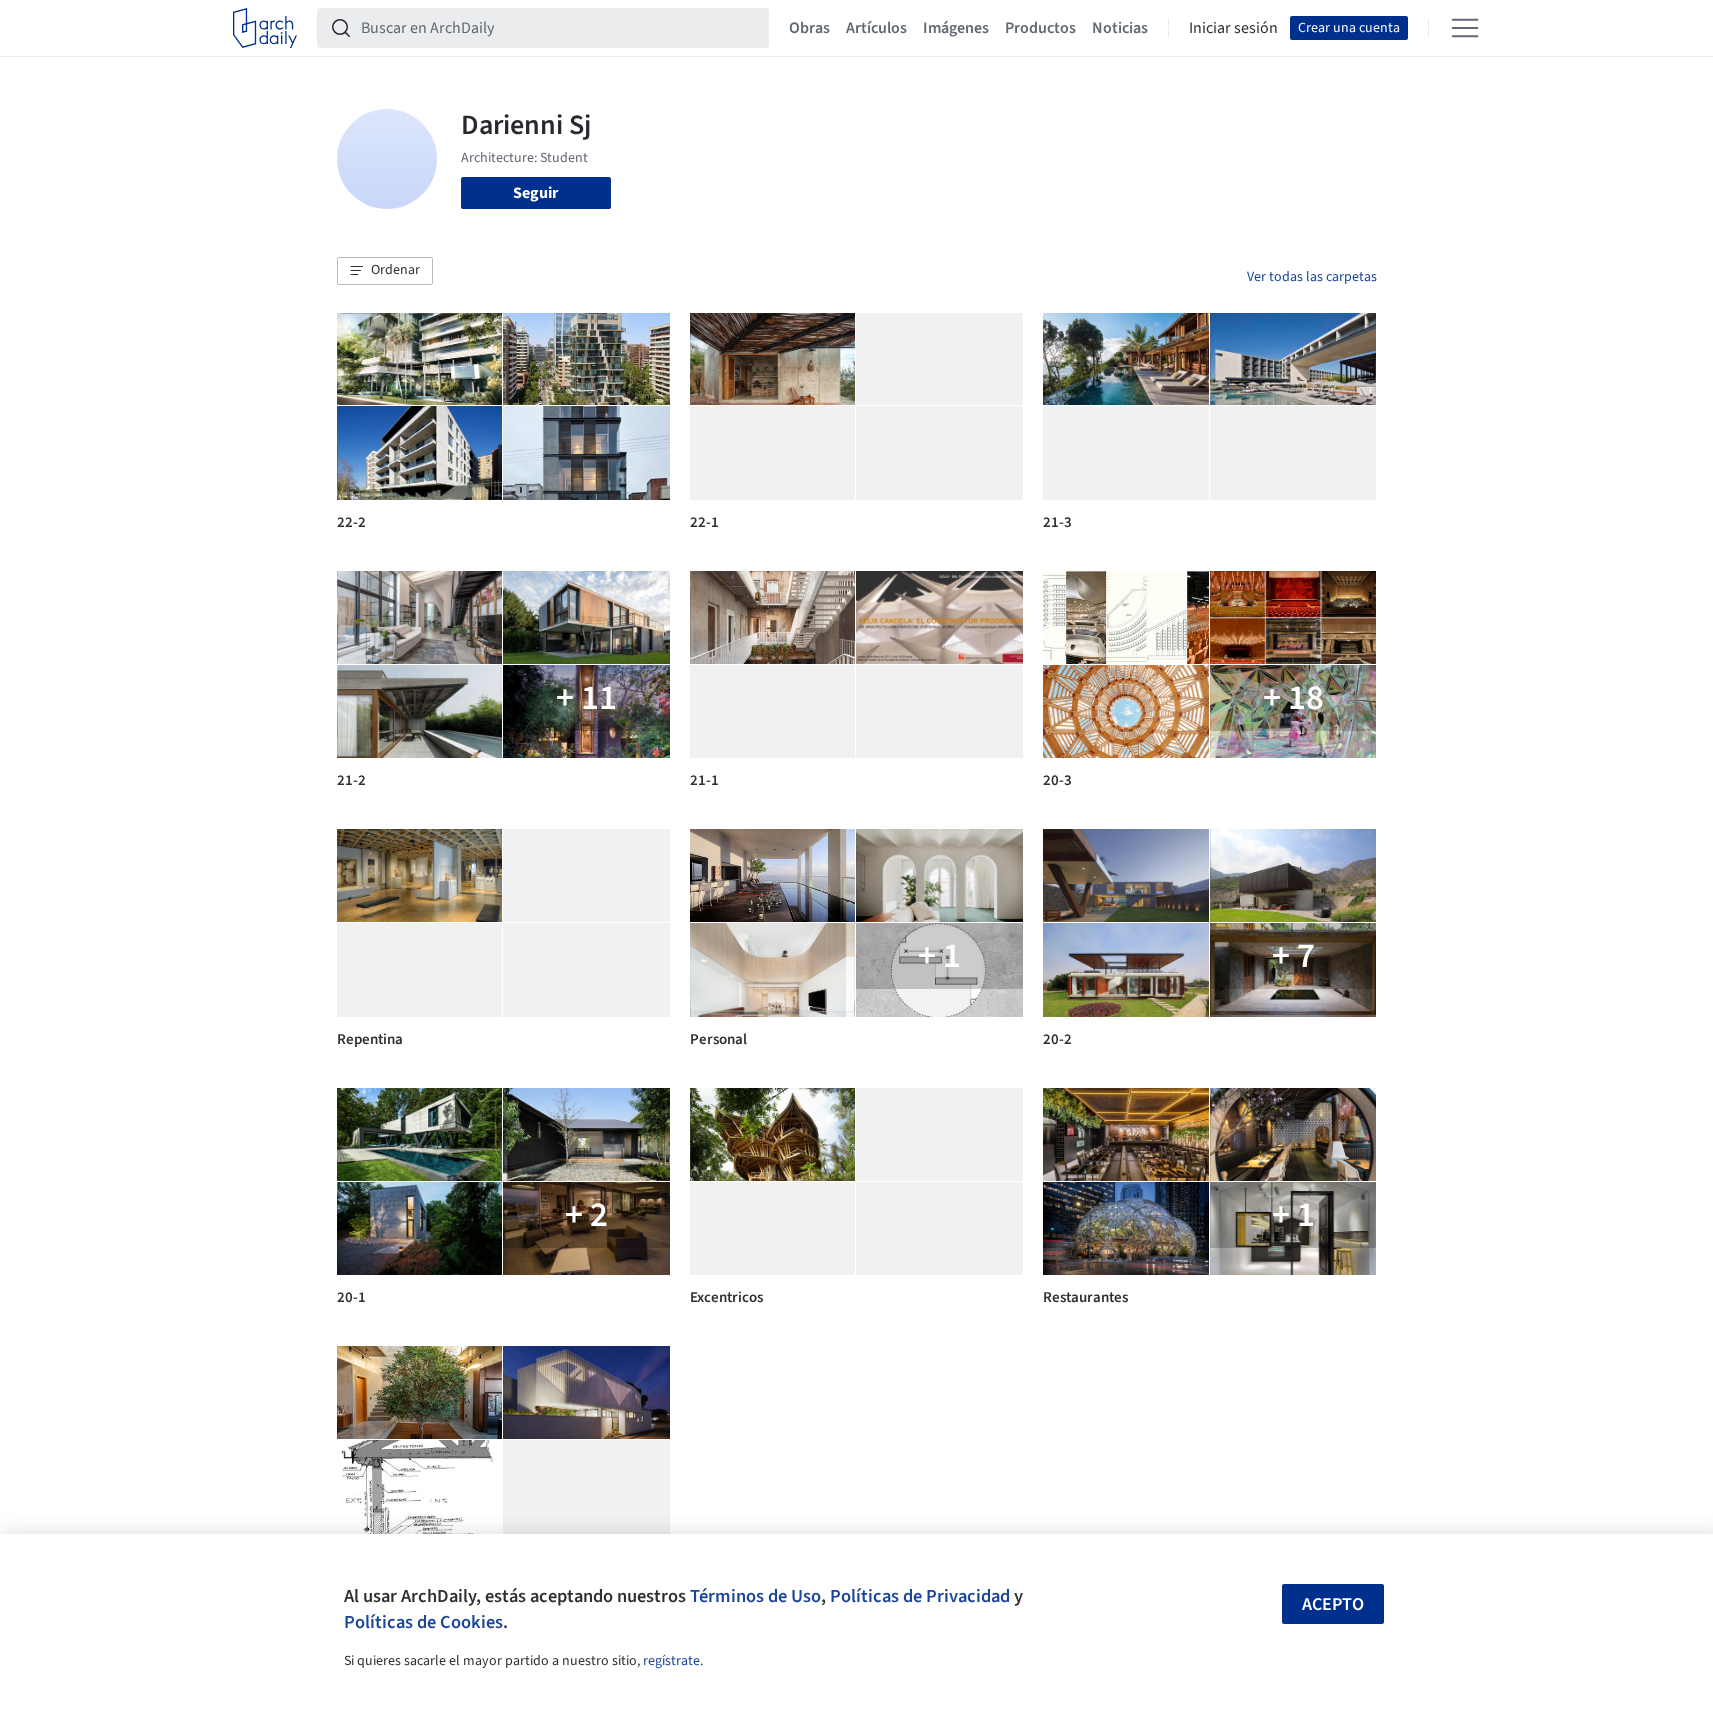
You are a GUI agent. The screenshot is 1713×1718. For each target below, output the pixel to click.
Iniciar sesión (1233, 28)
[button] (385, 271)
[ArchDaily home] (265, 28)
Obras (809, 28)
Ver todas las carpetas (1312, 277)
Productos (1040, 28)
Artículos (876, 28)
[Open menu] (1465, 28)
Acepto (1333, 1604)
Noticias (1120, 28)
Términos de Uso (755, 1596)
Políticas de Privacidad (920, 1596)
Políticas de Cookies (423, 1622)
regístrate (671, 1661)
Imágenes (956, 28)
